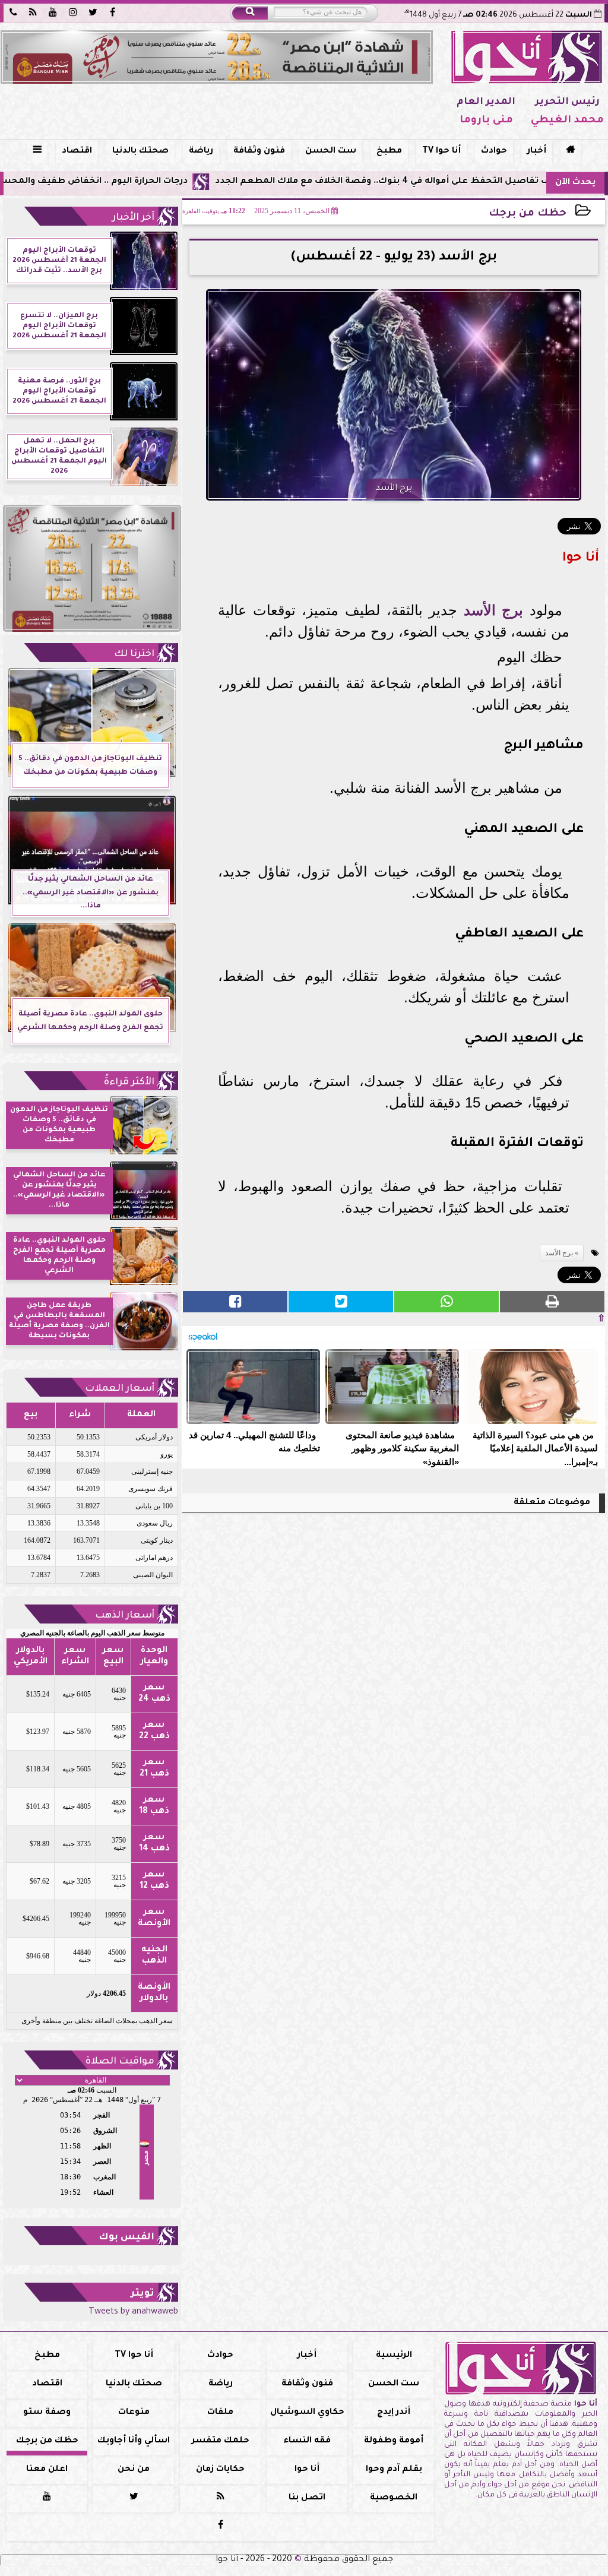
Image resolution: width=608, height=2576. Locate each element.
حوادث (494, 151)
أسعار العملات (120, 1389)
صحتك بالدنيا (140, 151)
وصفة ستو (47, 2413)
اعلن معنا (47, 2470)
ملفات (220, 2413)
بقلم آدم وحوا (394, 2470)
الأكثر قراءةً (129, 1083)
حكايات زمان (220, 2470)
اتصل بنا (307, 2498)
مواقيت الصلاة (120, 2062)
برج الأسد (494, 610)
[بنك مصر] (217, 57)
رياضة (201, 151)
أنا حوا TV (441, 151)
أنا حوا (307, 2470)
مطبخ (389, 151)
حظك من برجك (528, 214)
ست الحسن (331, 151)
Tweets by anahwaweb (133, 2312)
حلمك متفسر (221, 2441)
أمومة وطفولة (394, 2441)
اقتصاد (77, 151)
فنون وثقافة (259, 151)
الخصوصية (394, 2498)
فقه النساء (307, 2441)
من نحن (134, 2470)
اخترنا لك (134, 654)
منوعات (134, 2413)
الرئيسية (394, 2356)
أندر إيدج (394, 2413)
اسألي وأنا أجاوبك (134, 2441)
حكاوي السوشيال (307, 2413)
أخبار (537, 151)
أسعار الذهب (125, 1616)
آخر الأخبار (133, 218)
